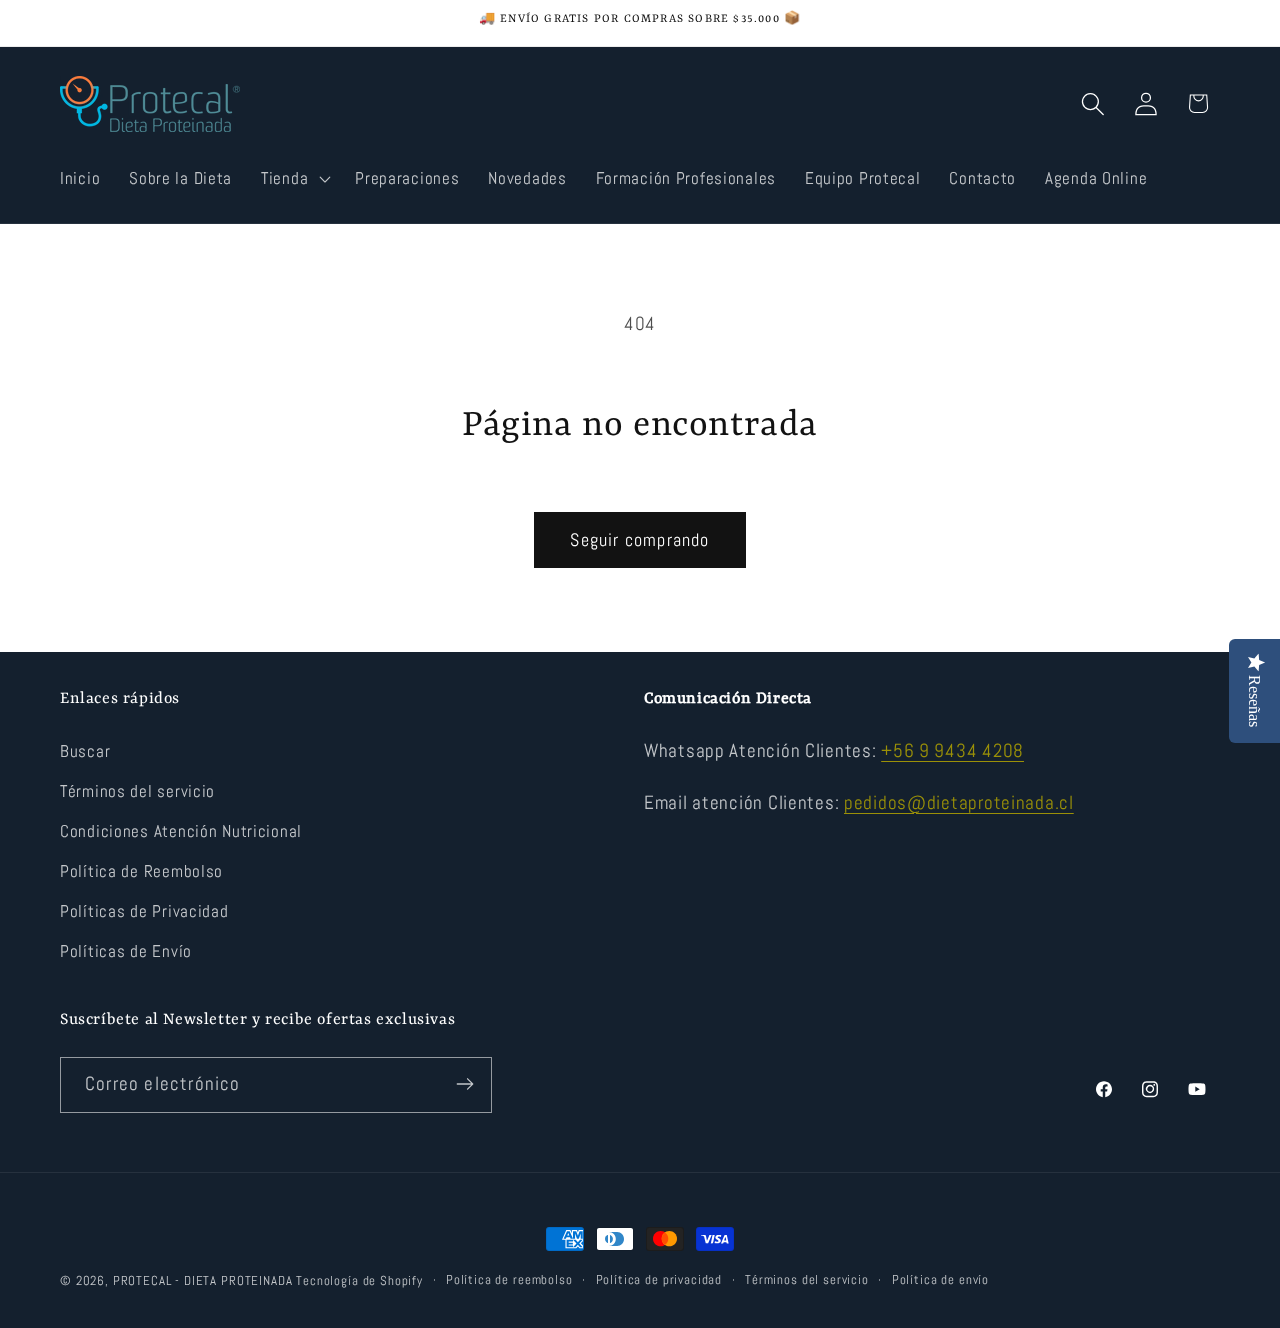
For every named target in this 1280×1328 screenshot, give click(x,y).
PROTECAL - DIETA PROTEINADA (203, 1280)
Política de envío (940, 1279)
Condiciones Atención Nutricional (181, 832)
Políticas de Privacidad (144, 912)
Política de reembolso (509, 1279)
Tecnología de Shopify (359, 1280)
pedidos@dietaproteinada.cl (959, 802)
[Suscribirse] (464, 1084)
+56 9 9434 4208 (952, 751)
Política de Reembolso (141, 872)
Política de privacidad (659, 1279)
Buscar (85, 752)
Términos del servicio (137, 792)
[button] (294, 178)
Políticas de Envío (126, 952)
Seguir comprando (639, 539)
